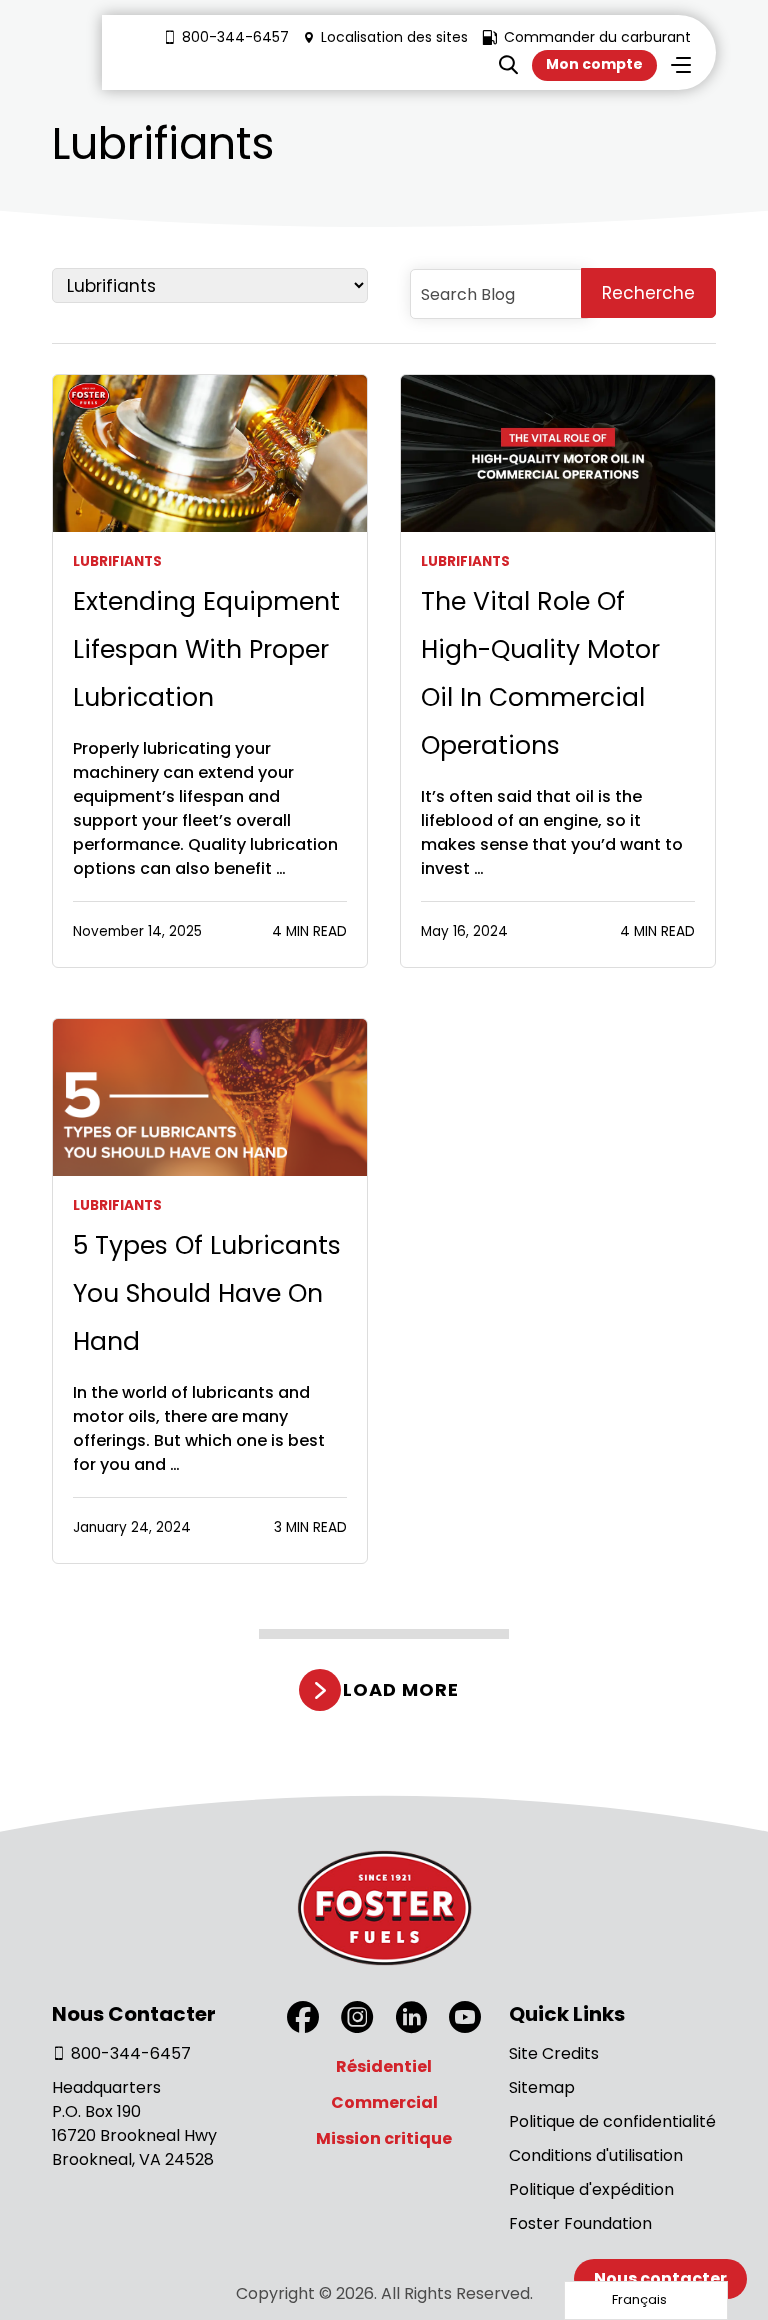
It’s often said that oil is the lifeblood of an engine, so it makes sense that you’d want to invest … (552, 832)
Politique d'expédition (591, 2189)
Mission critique (384, 2138)
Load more (400, 1689)
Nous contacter (660, 2278)
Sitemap (542, 2087)
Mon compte (594, 64)
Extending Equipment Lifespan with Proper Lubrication (206, 649)
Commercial (384, 2102)
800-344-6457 (235, 37)
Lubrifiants (117, 561)
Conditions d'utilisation (596, 2155)
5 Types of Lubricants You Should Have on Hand (207, 1293)
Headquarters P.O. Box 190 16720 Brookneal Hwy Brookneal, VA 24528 (134, 2123)
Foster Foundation (580, 2223)
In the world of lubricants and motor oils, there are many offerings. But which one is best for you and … (199, 1428)
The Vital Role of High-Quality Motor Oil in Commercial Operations (540, 673)
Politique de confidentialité (612, 2121)
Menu (681, 65)
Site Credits (554, 2053)
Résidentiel (384, 2066)
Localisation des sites (394, 37)
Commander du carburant (597, 37)
